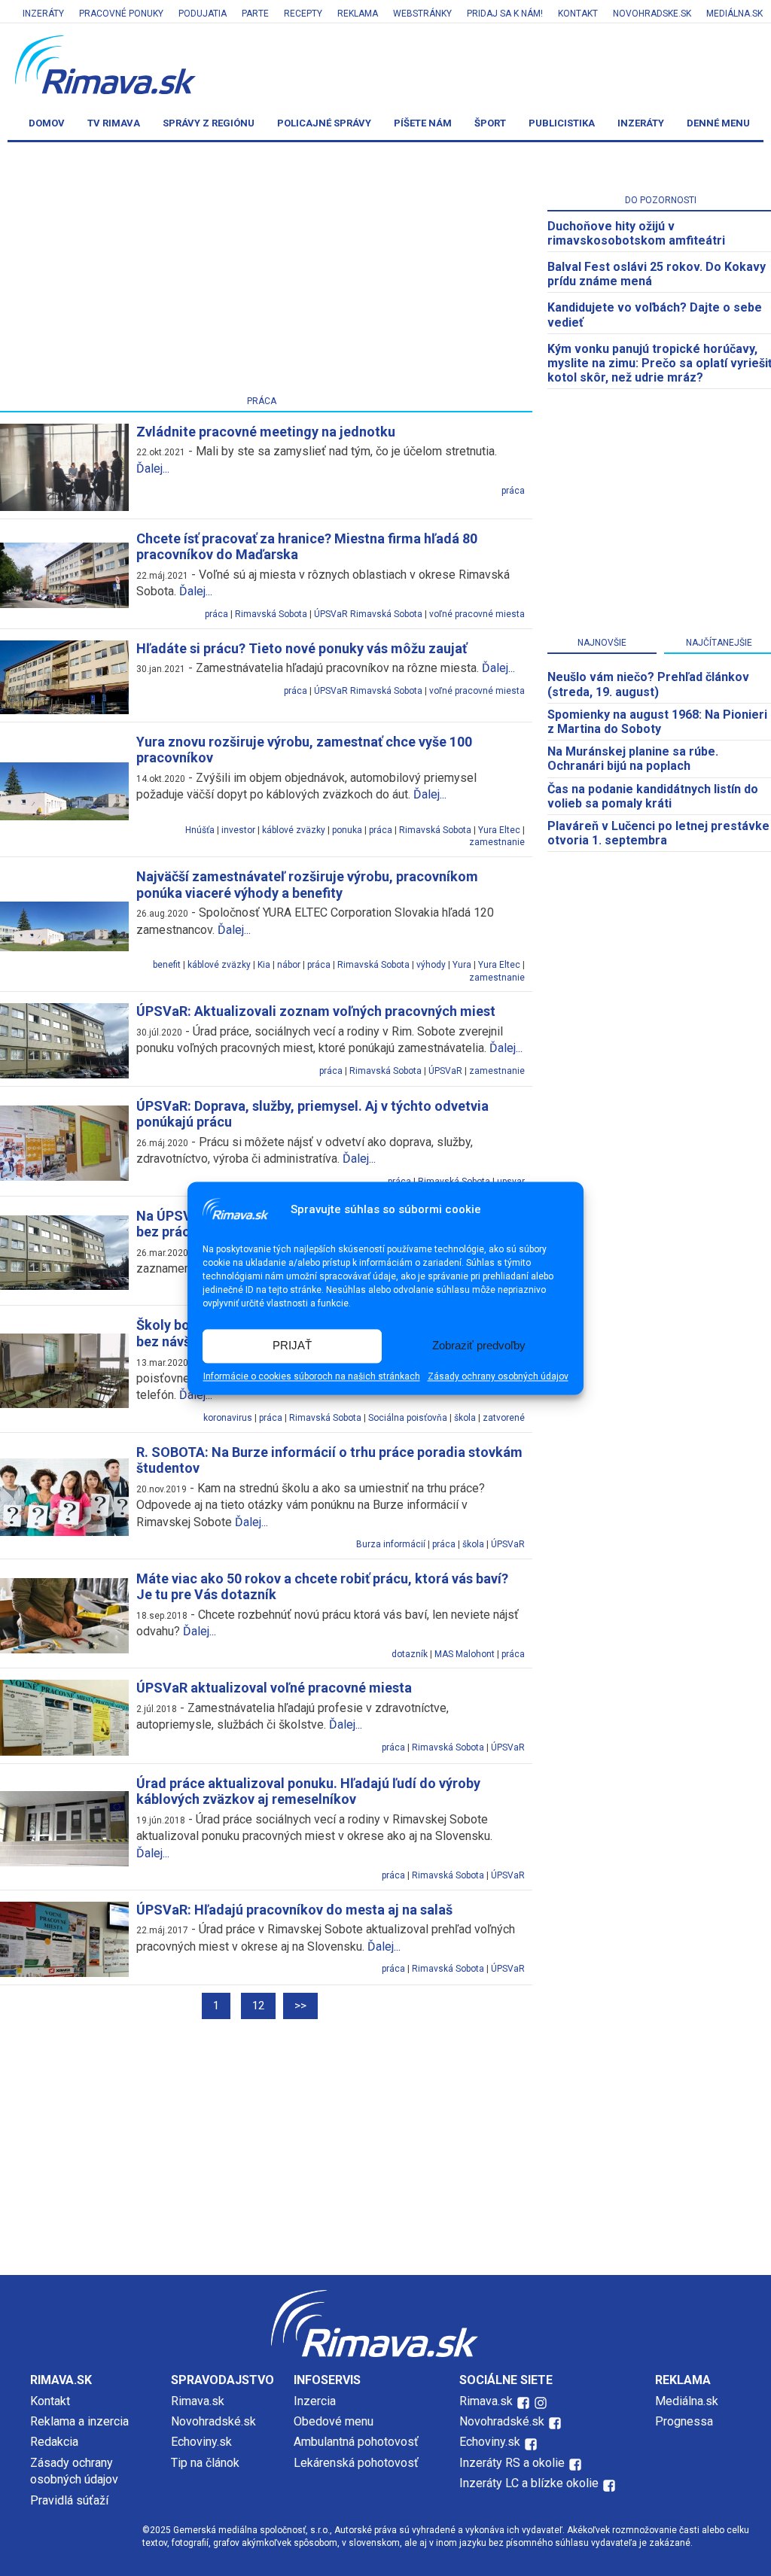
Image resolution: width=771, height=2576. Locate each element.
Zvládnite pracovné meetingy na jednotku (266, 432)
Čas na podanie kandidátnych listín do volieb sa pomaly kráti (653, 796)
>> (300, 2006)
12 (258, 2006)
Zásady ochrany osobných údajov (498, 1376)
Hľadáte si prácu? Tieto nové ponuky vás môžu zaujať (302, 648)
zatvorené (504, 1418)
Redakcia (54, 2442)
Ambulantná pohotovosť (358, 2442)
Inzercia (315, 2401)
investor (238, 830)
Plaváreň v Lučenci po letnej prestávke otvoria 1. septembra (658, 833)
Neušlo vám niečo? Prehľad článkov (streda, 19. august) (648, 684)
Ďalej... (153, 468)
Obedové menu (334, 2421)
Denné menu (718, 123)
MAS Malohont (465, 1654)
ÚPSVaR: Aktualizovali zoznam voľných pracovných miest (316, 1011)
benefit (167, 965)
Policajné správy (324, 123)
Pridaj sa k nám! (505, 14)
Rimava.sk (198, 2401)
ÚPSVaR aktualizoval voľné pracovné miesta (274, 1688)
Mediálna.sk (734, 14)
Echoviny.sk (201, 2442)
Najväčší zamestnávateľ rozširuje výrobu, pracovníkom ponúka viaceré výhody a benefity (307, 885)
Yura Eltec (499, 830)
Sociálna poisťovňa (408, 1418)
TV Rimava (114, 123)
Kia (264, 965)
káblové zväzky (294, 830)
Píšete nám (423, 123)
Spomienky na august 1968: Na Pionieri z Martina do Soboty (657, 722)
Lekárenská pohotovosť (358, 2463)
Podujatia (203, 14)
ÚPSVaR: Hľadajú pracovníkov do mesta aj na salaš (294, 1910)
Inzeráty (43, 14)
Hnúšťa (200, 830)
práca (513, 491)
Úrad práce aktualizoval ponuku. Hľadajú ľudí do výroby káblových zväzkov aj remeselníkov (308, 1791)
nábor (289, 965)
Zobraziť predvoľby (479, 1346)
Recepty (303, 14)
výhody (431, 965)
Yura (462, 965)
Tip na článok (205, 2463)
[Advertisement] (385, 2147)
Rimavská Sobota (271, 614)
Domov (47, 123)
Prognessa (684, 2421)
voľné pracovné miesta (477, 614)
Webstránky (422, 14)
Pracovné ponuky (121, 14)
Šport (490, 123)
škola (465, 1418)
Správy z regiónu (209, 123)
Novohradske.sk (652, 14)
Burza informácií (391, 1544)
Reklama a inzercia (79, 2421)
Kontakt (578, 14)
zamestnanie (497, 842)
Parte (255, 14)
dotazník (410, 1654)
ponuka (347, 830)
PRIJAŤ (292, 1346)
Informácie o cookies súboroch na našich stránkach (312, 1376)
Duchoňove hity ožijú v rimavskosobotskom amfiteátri (636, 233)
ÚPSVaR (445, 1071)
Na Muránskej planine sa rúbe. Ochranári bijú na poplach (633, 759)
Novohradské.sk (213, 2421)
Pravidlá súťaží (69, 2500)
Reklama (358, 14)
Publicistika (562, 123)
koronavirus (228, 1418)
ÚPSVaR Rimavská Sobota (368, 614)
